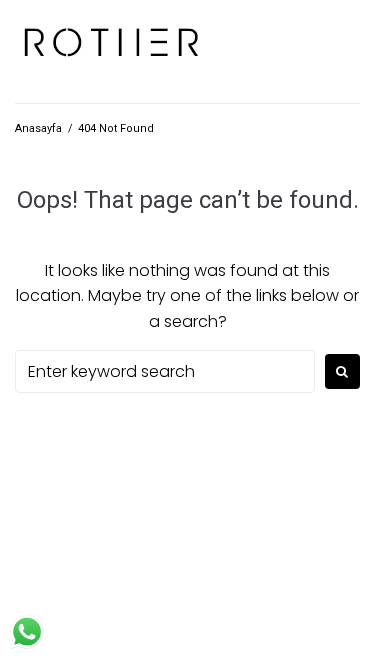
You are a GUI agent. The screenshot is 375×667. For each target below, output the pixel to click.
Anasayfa (38, 128)
